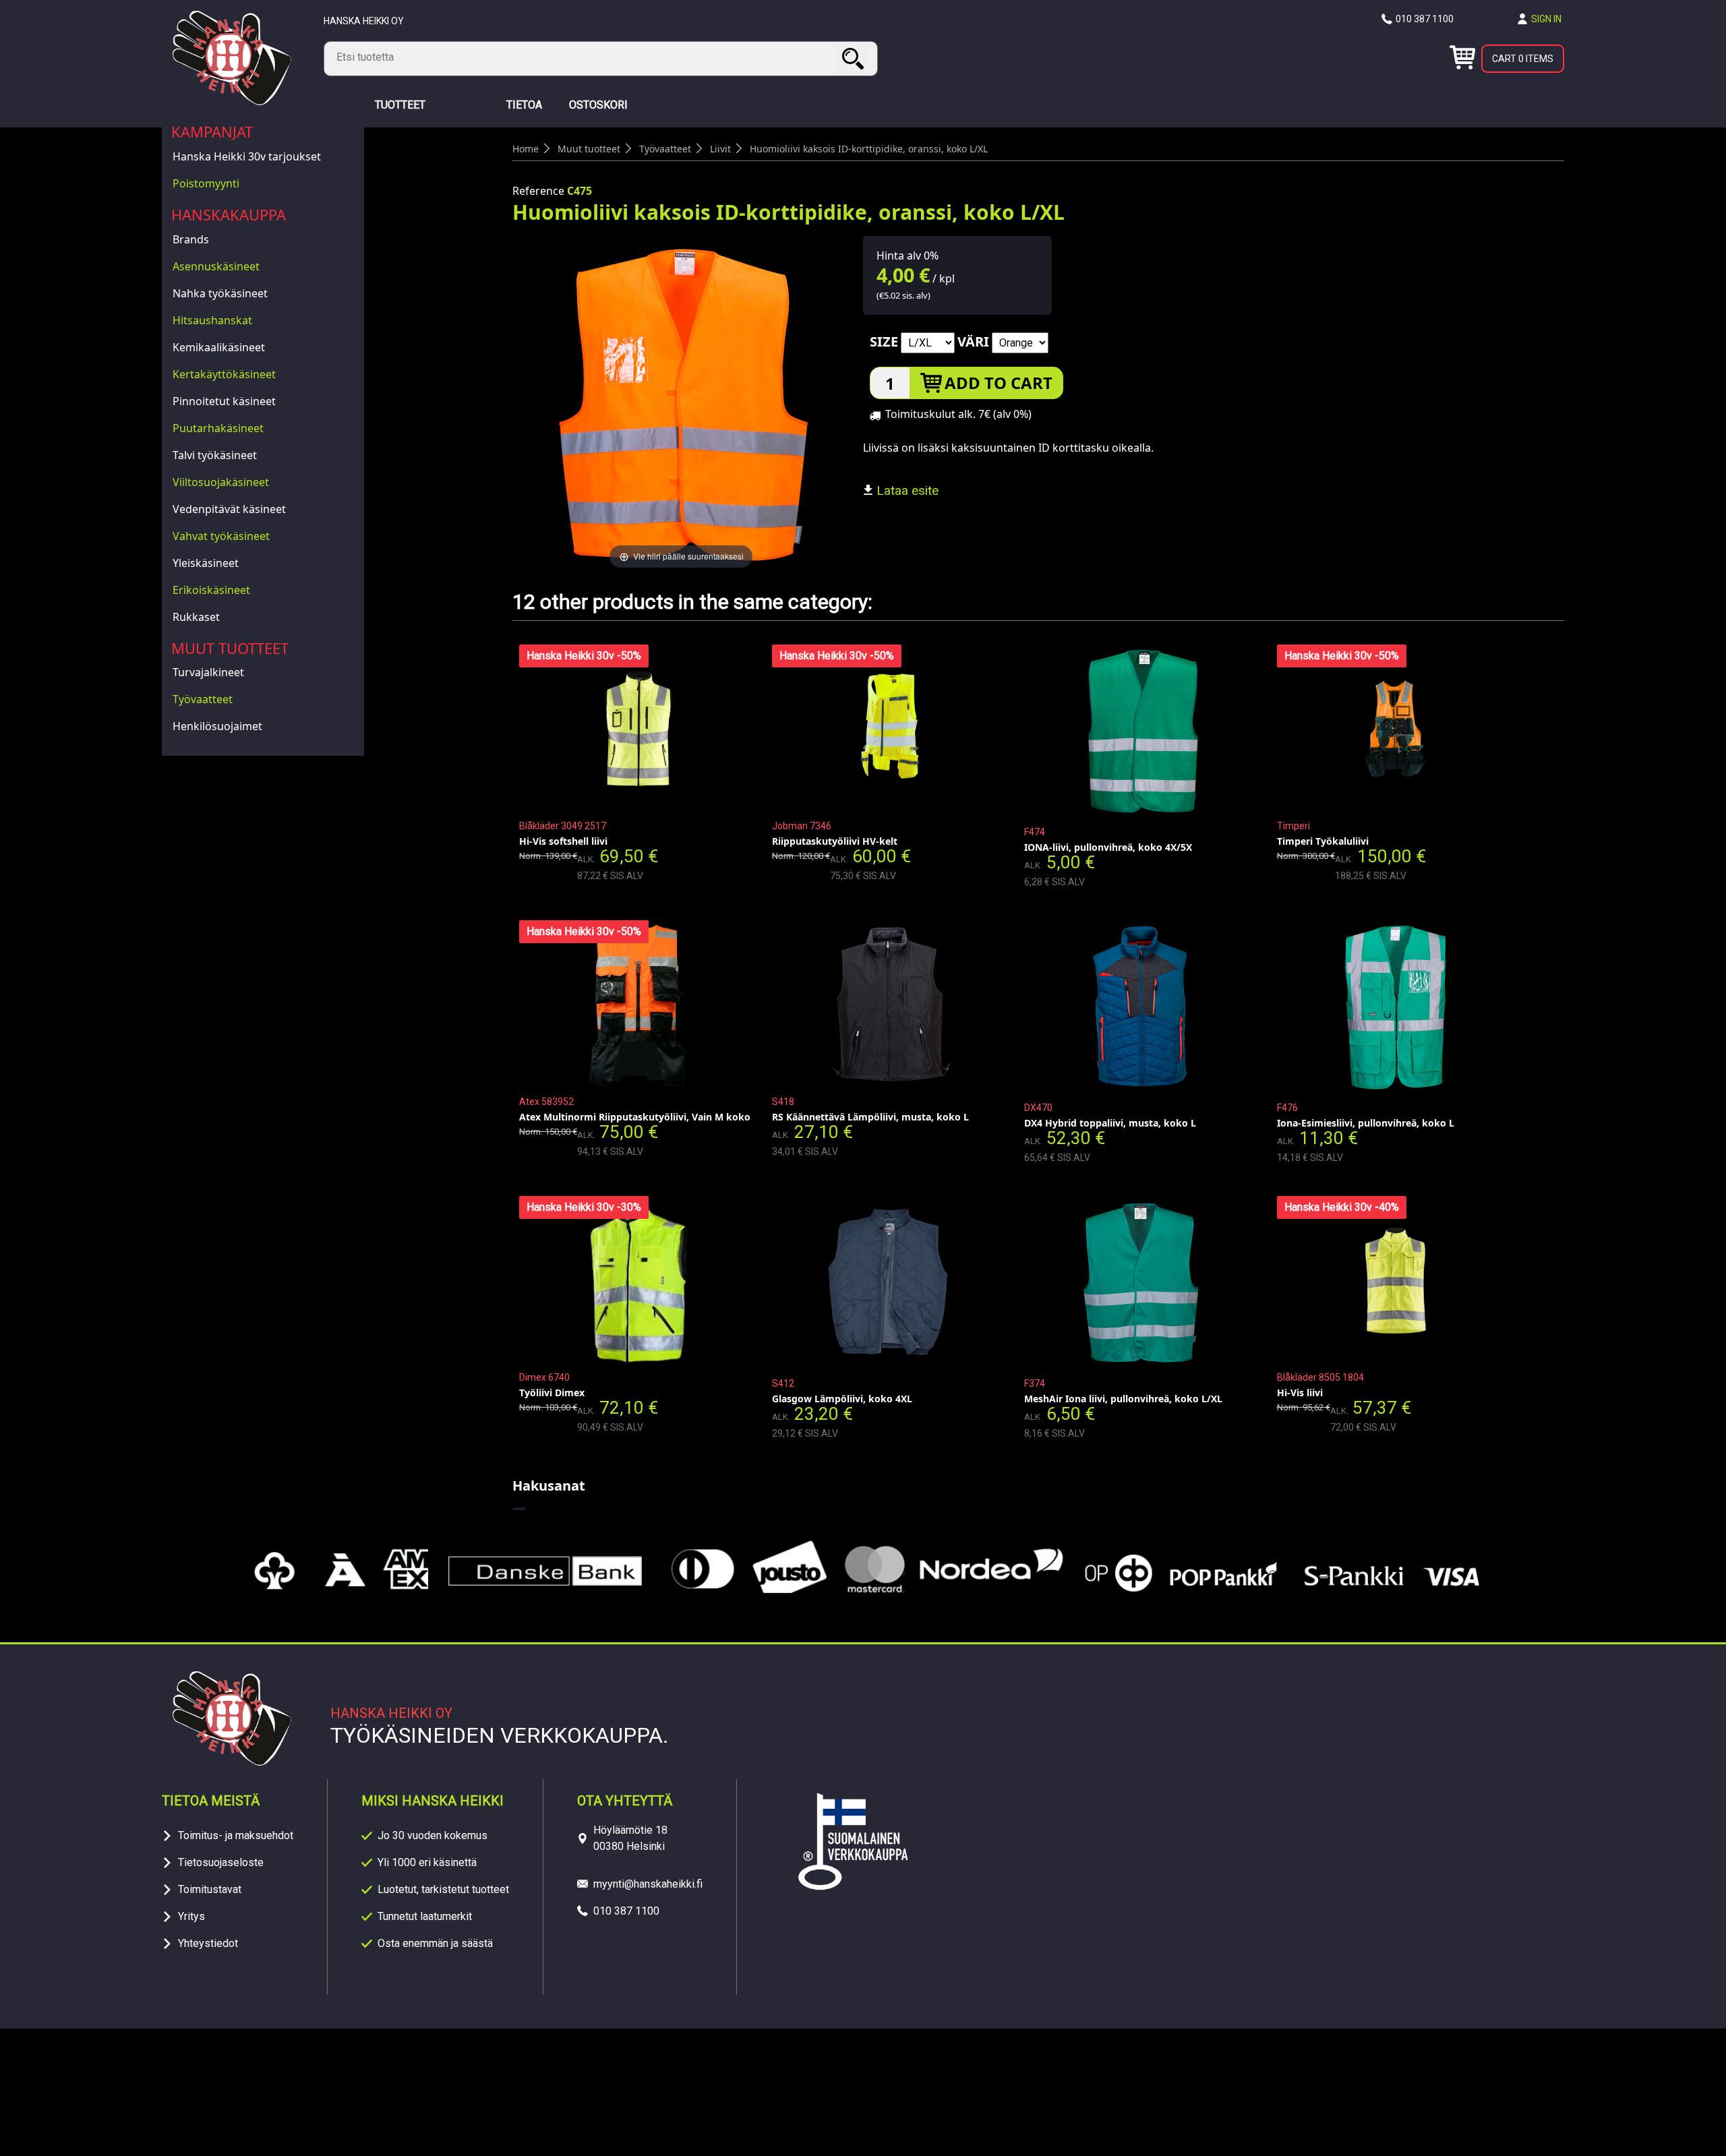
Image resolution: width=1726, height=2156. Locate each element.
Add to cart (999, 383)
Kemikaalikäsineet (219, 347)
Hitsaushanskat (212, 320)
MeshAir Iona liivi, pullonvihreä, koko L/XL (1123, 1399)
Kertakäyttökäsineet (224, 374)
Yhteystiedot (208, 1943)
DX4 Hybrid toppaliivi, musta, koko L (1110, 1123)
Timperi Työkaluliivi (1323, 841)
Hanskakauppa (229, 214)
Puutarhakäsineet (218, 428)
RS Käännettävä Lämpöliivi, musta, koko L (870, 1117)
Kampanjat (212, 131)
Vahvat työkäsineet (221, 536)
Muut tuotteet (230, 648)
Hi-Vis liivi (1300, 1393)
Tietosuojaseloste (221, 1862)
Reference (538, 191)
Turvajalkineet (208, 672)
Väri (973, 341)
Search (855, 58)
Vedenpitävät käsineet (229, 509)
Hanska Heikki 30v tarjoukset (247, 156)
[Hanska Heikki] (232, 101)
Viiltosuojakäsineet (221, 482)
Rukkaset (196, 617)
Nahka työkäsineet (220, 293)
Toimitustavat (210, 1889)
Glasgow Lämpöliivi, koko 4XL (842, 1399)
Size (884, 341)
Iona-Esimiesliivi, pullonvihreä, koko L (1366, 1123)
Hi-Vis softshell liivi (563, 841)
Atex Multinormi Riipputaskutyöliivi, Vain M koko (635, 1117)
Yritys (191, 1916)
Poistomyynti (206, 183)
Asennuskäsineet (216, 266)
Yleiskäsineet (206, 563)
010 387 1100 (1425, 19)
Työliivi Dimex (552, 1393)
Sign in (1546, 19)
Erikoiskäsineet (211, 590)
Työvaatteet (203, 699)
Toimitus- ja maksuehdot (236, 1835)
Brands (191, 239)
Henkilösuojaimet (217, 726)
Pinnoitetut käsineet (224, 401)
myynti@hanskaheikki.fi (648, 1884)
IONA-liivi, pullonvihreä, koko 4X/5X (1108, 847)
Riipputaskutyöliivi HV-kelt (835, 841)
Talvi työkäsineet (215, 455)
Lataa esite (906, 490)
